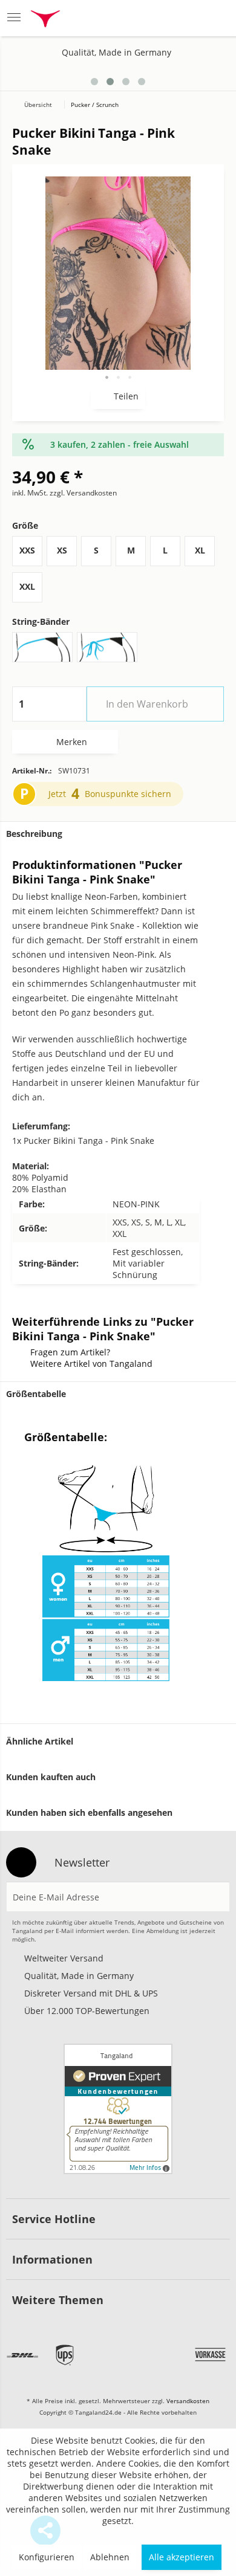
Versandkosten (188, 2401)
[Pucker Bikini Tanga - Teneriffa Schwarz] (219, 77)
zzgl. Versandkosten (83, 493)
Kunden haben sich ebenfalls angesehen (89, 1813)
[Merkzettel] (156, 18)
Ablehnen (110, 2557)
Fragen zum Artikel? (70, 1352)
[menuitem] (18, 18)
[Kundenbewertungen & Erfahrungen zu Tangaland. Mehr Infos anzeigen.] (118, 2109)
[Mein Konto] (185, 18)
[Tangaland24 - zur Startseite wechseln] (45, 20)
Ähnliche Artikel (40, 1741)
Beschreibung (34, 834)
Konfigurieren (47, 2557)
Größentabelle (36, 1394)
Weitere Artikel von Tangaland (91, 1364)
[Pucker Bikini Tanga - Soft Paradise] (201, 77)
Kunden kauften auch (51, 1777)
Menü (18, 18)
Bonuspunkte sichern (128, 794)
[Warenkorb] (215, 18)
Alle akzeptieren (182, 2557)
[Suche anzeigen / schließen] (125, 18)
